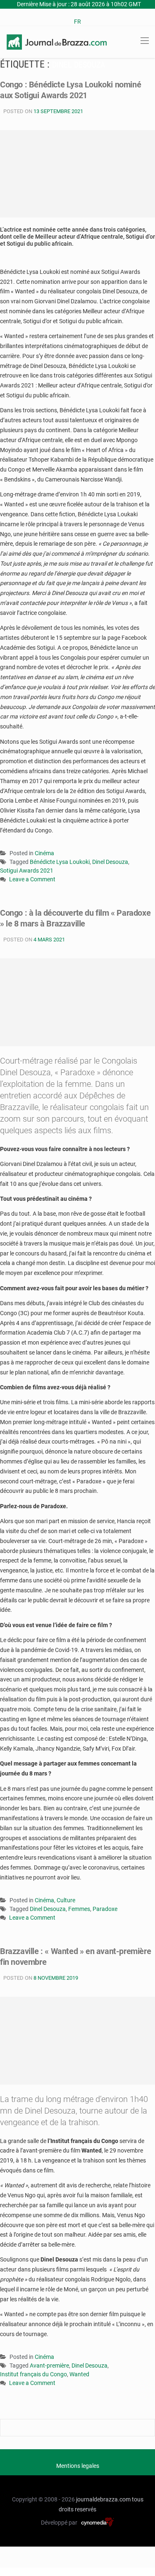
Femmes (79, 1909)
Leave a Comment (32, 880)
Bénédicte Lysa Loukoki (60, 862)
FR (77, 22)
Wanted (79, 2374)
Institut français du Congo (33, 2374)
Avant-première (49, 2366)
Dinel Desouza (110, 862)
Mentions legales (78, 2466)
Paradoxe (105, 1909)
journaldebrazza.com (103, 2499)
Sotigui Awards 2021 (27, 871)
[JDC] (57, 41)
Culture (66, 1900)
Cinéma (44, 853)
